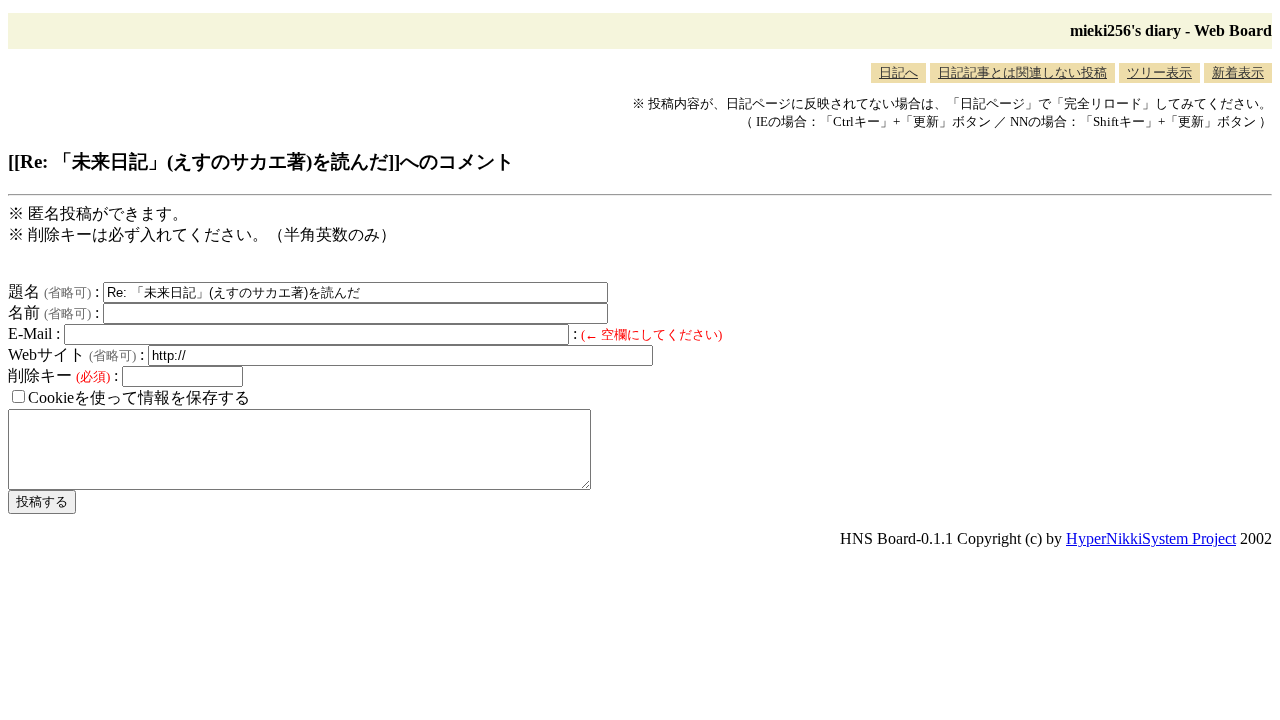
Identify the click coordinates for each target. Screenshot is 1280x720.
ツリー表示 (1159, 72)
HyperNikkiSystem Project (1151, 538)
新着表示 (1238, 72)
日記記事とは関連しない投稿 (1022, 72)
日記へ (898, 72)
